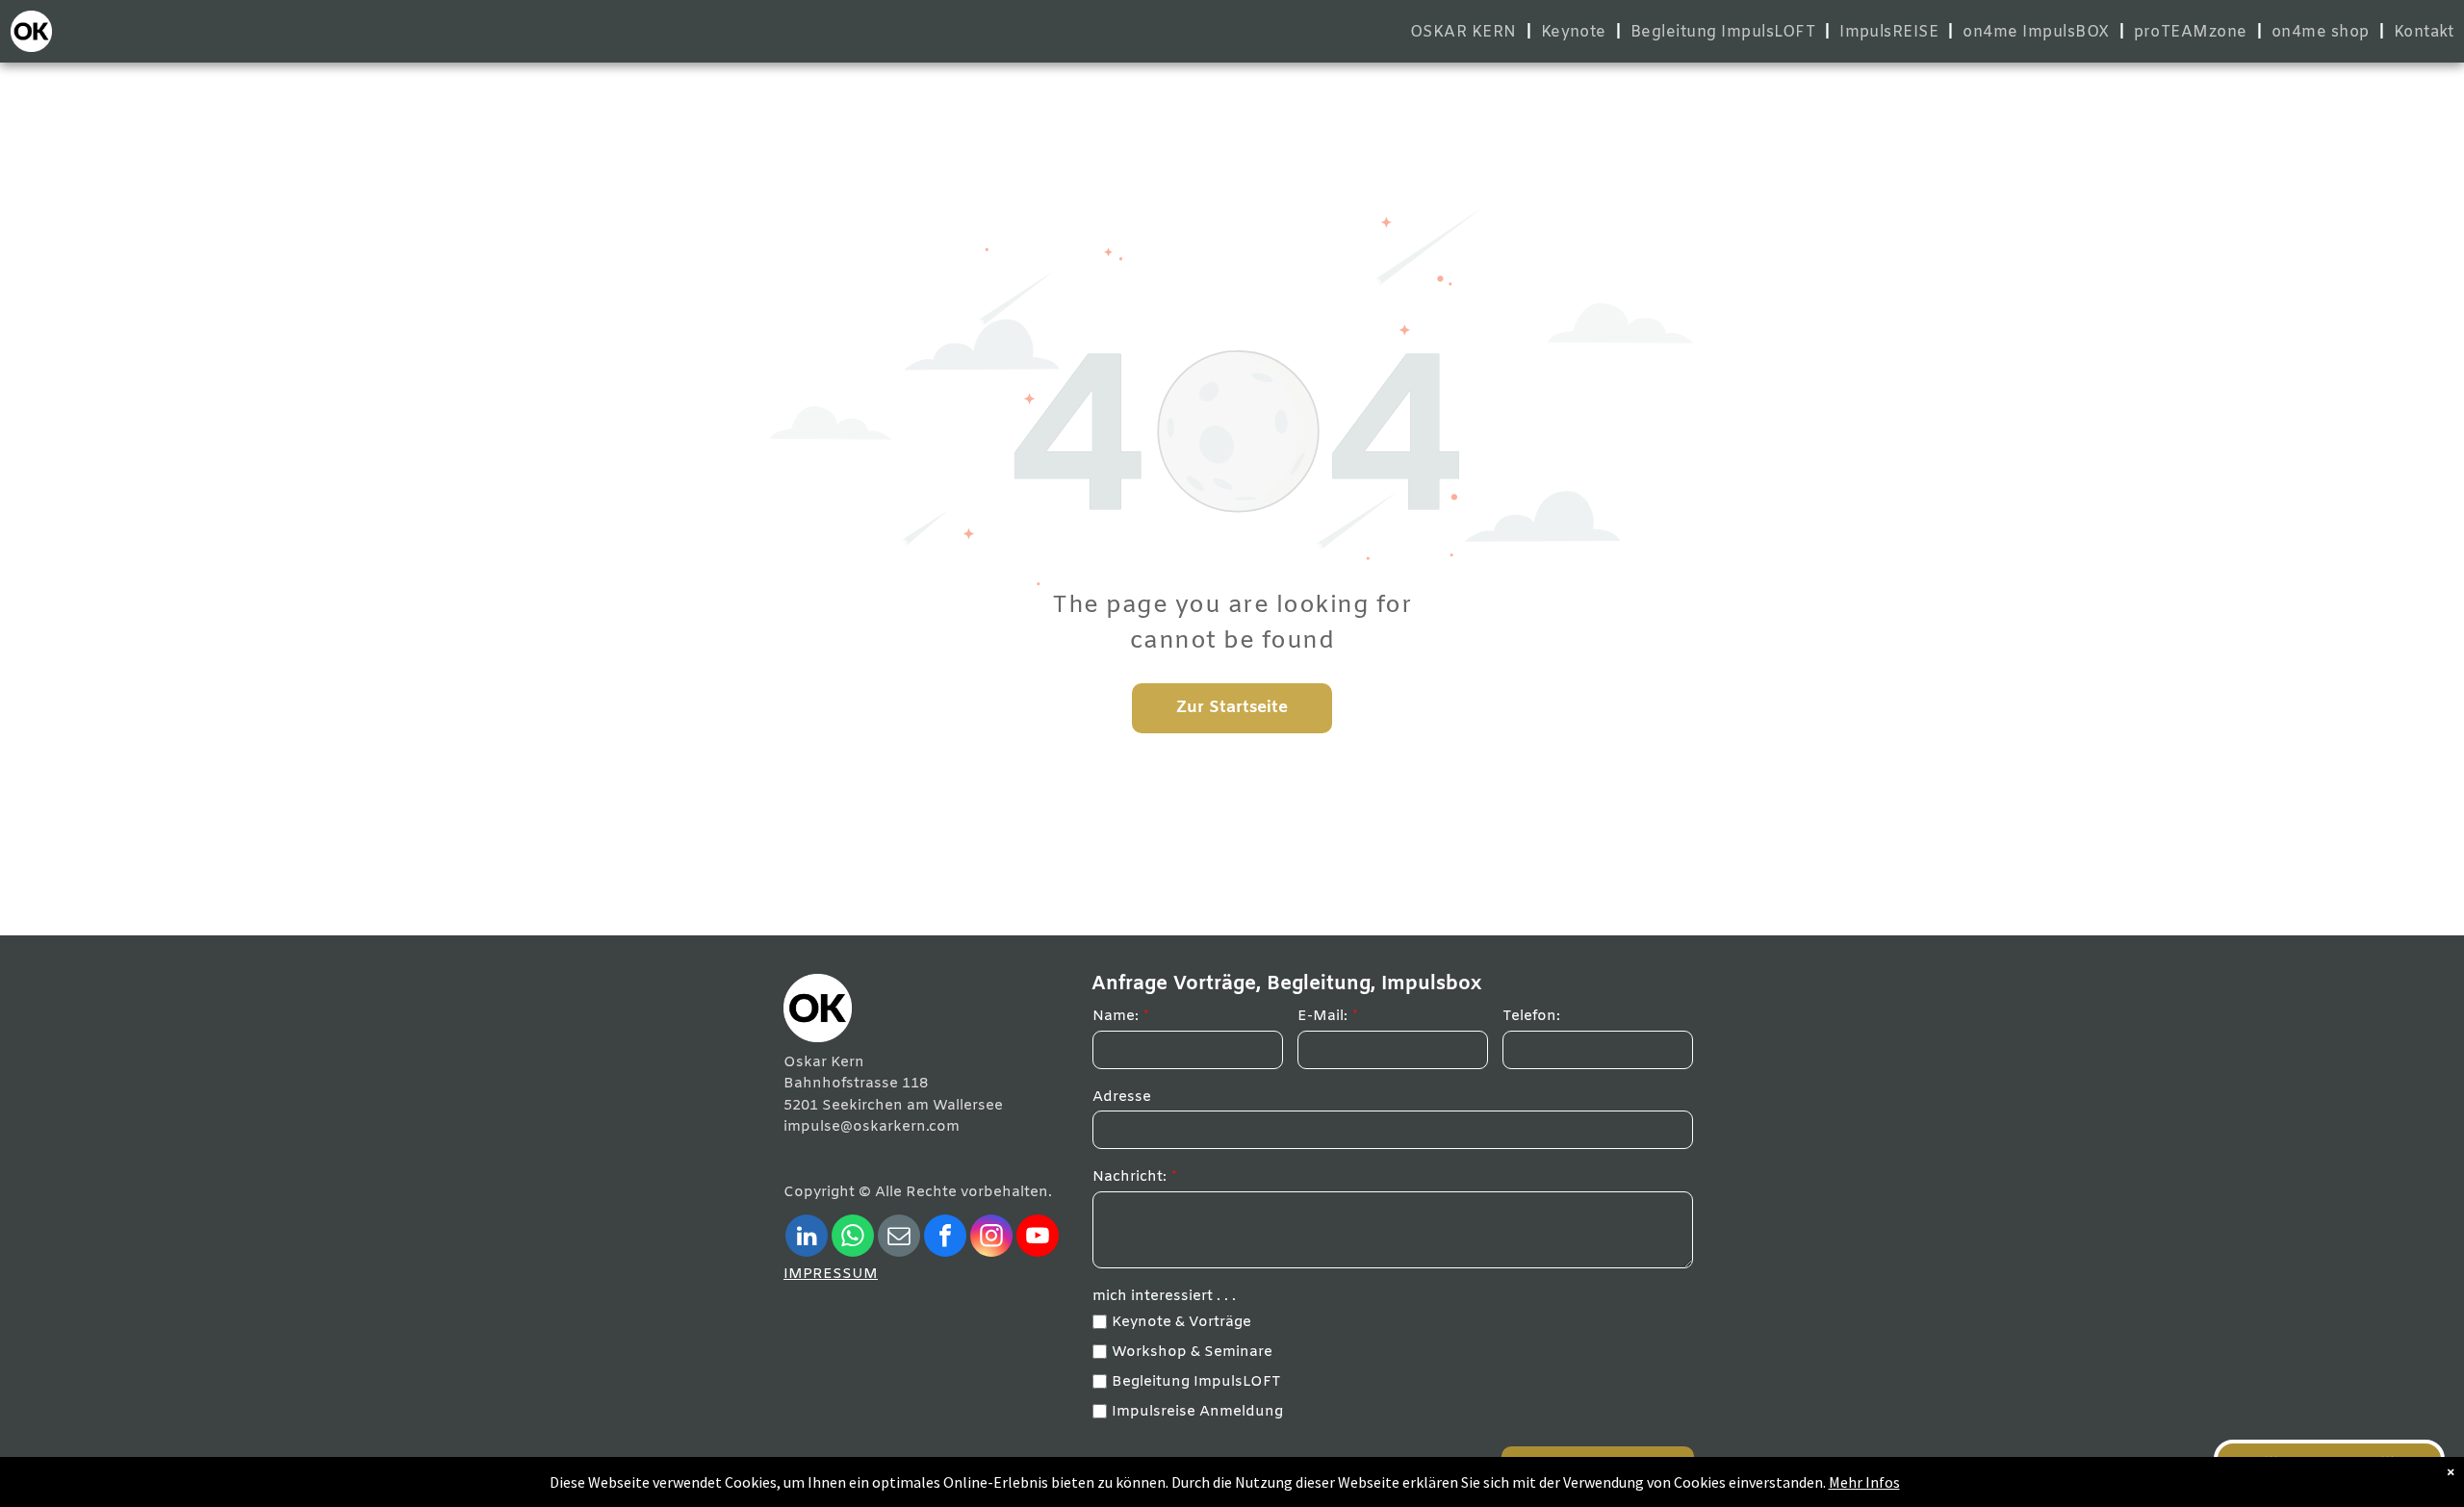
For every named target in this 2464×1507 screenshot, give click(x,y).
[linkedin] (807, 1238)
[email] (899, 1238)
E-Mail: (1322, 1016)
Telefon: (1531, 1016)
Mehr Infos (1864, 1482)
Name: (1116, 1016)
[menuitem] (1466, 32)
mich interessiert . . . (1164, 1296)
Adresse (1122, 1097)
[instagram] (991, 1238)
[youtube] (1038, 1238)
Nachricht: (1129, 1177)
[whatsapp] (853, 1238)
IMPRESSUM (831, 1274)
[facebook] (945, 1238)
